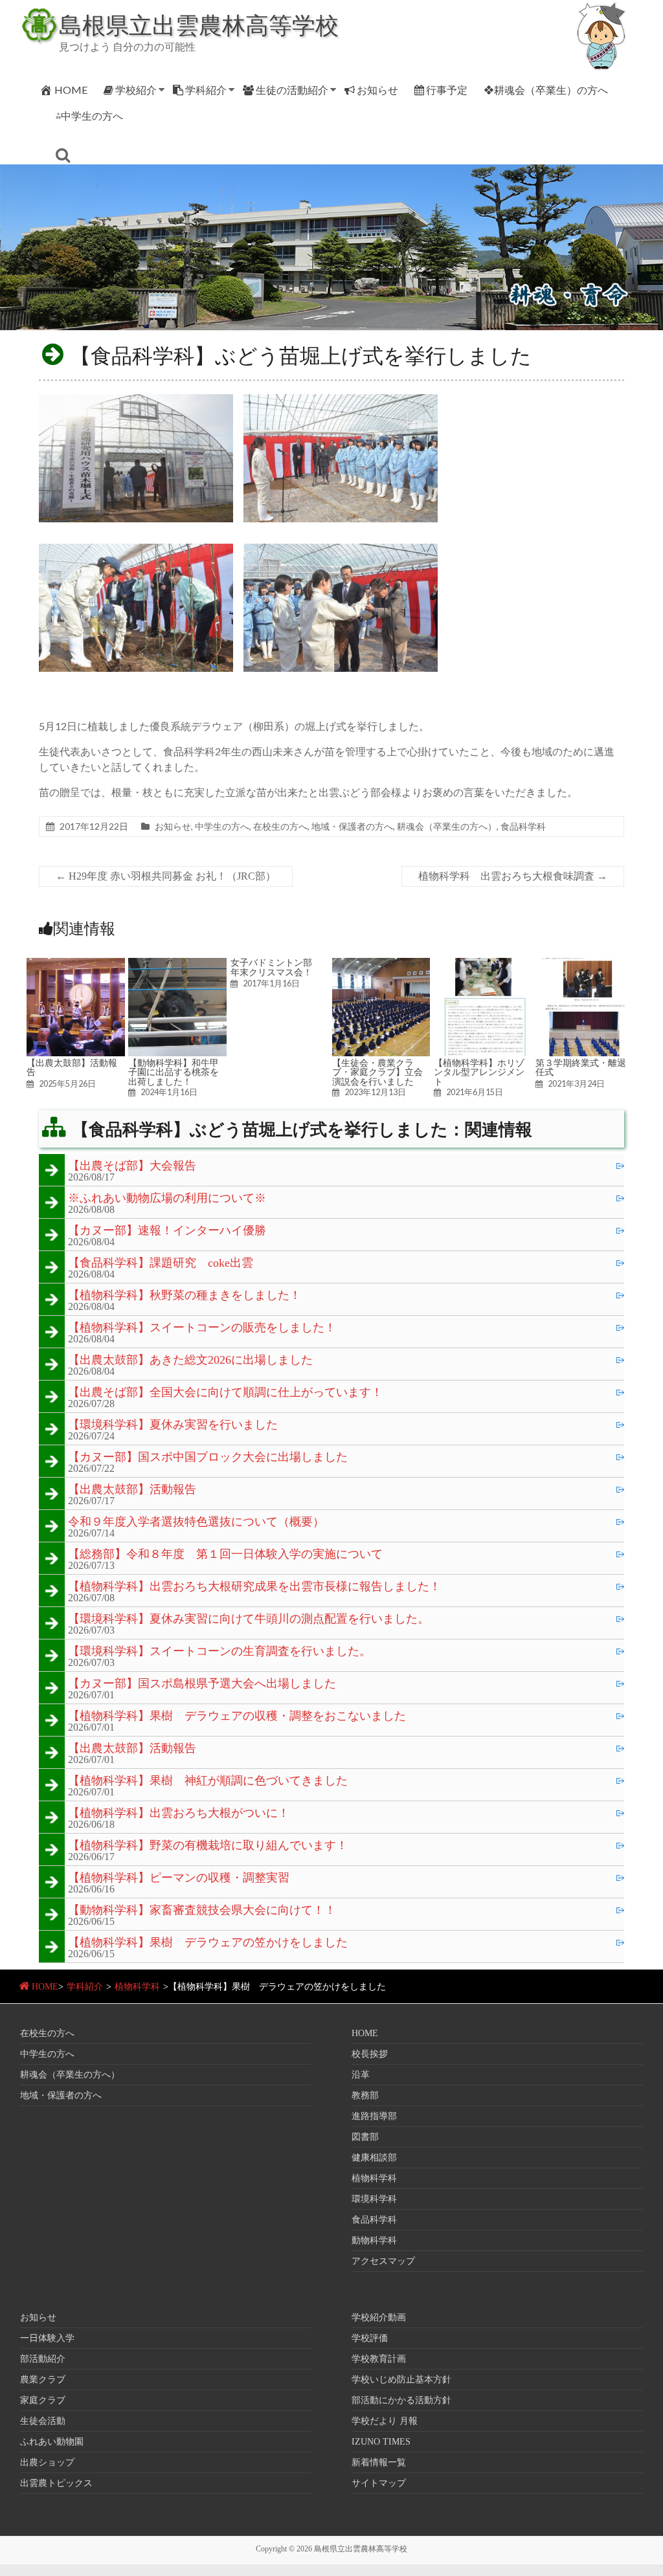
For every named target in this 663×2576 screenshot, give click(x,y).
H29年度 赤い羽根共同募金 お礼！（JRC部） (166, 876)
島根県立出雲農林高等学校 (199, 25)
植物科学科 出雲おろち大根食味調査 (513, 876)
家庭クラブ (43, 2400)
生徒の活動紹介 (292, 90)
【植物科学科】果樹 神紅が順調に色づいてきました (208, 1781)
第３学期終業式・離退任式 (581, 1067)
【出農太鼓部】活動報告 (72, 1067)
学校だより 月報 (385, 2421)
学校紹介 (136, 90)
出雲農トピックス (56, 2483)
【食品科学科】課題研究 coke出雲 (161, 1263)
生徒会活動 (43, 2421)
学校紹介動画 (379, 2317)
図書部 (365, 2137)
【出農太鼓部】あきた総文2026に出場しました (190, 1360)
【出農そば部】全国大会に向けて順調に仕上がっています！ (225, 1393)
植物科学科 (137, 1987)
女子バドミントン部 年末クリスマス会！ (276, 967)
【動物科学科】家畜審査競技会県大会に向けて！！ (202, 1911)
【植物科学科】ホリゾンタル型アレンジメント (479, 1072)
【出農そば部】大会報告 (132, 1166)
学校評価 (370, 2338)
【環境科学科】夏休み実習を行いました (173, 1425)
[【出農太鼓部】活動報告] (76, 964)
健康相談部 (374, 2158)
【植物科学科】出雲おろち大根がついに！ (179, 1814)
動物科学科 (374, 2240)
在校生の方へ (280, 826)
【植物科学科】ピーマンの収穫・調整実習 (179, 1878)
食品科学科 (523, 826)
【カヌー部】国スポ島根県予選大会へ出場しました (202, 1684)
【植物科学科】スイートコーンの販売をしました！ (202, 1328)
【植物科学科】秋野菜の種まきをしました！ (185, 1296)
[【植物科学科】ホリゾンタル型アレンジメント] (483, 964)
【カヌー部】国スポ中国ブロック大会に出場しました (208, 1458)
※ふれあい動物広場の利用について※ (167, 1199)
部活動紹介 (43, 2359)
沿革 (361, 2075)
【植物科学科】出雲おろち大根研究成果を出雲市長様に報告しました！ (254, 1587)
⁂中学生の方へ (89, 116)
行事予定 (447, 90)
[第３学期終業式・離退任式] (585, 964)
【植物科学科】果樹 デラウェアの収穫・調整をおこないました (237, 1716)
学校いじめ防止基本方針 (401, 2380)
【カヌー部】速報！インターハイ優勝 (167, 1231)
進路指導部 (374, 2116)
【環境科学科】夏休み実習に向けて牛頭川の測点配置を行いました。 (249, 1619)
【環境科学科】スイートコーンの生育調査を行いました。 (219, 1652)
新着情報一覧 (379, 2462)
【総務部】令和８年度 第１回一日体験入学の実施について (225, 1555)
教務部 (365, 2095)
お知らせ (377, 90)
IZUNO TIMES (381, 2442)
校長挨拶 (370, 2054)
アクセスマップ (383, 2261)
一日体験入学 (47, 2338)
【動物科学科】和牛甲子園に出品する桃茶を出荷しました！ (174, 1072)
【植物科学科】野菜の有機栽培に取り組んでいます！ (208, 1846)
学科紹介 (206, 90)
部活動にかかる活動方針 (401, 2400)
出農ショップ (47, 2462)
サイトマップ (379, 2483)
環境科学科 (374, 2199)
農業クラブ (43, 2380)
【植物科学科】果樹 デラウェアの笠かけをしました (208, 1943)
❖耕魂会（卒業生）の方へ (546, 90)
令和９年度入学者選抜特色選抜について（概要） (196, 1522)
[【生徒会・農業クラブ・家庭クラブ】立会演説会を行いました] (381, 964)
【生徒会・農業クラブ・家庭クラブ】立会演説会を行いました (377, 1072)
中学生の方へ (222, 826)
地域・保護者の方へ (352, 826)
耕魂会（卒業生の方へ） (447, 826)
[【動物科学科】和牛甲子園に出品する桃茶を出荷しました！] (177, 964)
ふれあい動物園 (52, 2442)
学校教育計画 (379, 2359)
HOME (71, 90)
